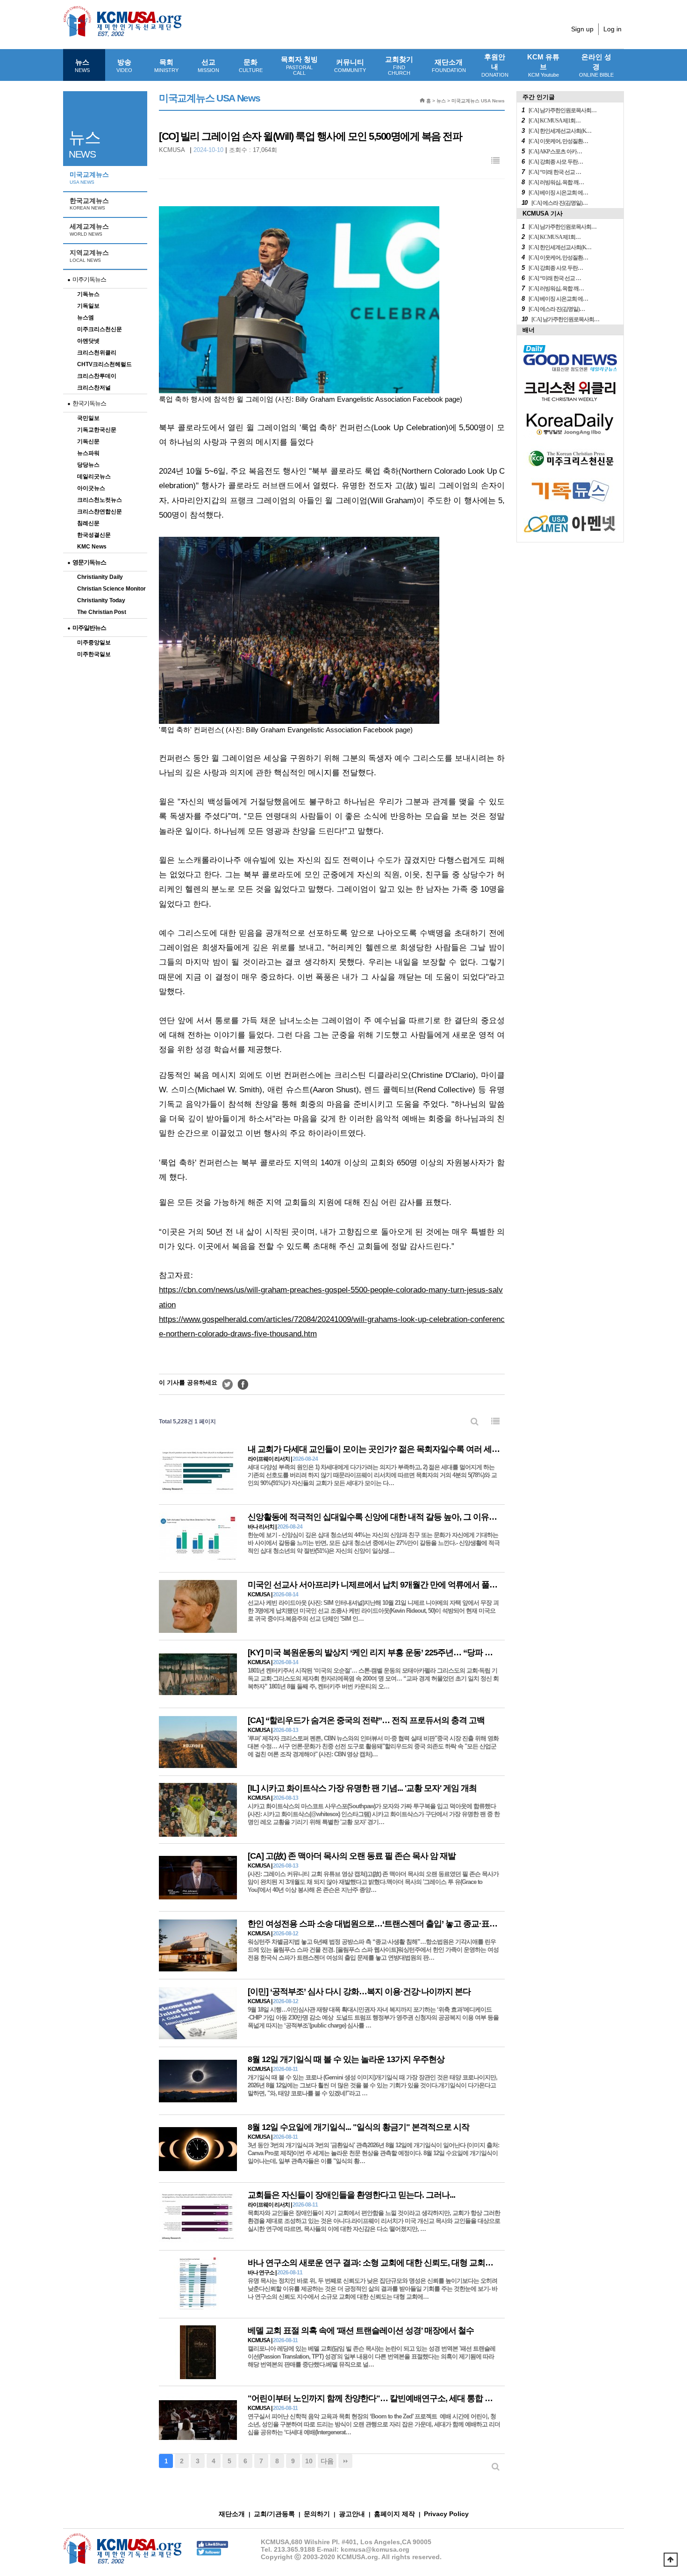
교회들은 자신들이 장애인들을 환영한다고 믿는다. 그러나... (351, 2195)
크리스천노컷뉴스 (100, 500)
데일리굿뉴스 (94, 476)
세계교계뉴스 (89, 230)
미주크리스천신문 (100, 329)
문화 (251, 65)
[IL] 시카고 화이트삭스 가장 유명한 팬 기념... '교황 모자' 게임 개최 (362, 1788)
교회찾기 (399, 65)
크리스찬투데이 (97, 376)
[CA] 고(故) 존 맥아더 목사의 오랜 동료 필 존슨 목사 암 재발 (352, 1856)
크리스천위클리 (97, 353)
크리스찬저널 (94, 388)
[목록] (495, 161)
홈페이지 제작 (394, 2514)
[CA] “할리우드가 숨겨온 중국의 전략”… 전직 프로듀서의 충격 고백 (366, 1720)
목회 (166, 65)
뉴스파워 (88, 453)
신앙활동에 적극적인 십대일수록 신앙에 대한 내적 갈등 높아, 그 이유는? (375, 1517)
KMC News (92, 547)
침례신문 (88, 523)
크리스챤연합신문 (100, 512)
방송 (124, 65)
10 (309, 2461)
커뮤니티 (350, 65)
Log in (612, 29)
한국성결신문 (94, 535)
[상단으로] (671, 2560)
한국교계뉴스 (89, 204)
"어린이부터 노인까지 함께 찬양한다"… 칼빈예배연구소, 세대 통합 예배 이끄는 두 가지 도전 (410, 2398)
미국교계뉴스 (89, 178)
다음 (327, 2461)
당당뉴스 (88, 465)
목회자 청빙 (299, 65)
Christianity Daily (100, 577)
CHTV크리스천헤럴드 (104, 364)
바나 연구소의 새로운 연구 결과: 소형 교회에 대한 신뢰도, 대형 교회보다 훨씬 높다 (392, 2263)
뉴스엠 (86, 317)
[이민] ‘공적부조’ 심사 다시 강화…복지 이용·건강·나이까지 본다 (359, 1992)
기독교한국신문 (97, 430)
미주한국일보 (94, 654)
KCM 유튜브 (543, 65)
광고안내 (352, 2514)
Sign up (582, 29)
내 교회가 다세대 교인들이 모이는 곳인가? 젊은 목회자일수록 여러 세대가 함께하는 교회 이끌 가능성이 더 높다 (443, 1449)
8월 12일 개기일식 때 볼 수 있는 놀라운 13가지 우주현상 (346, 2059)
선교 (208, 65)
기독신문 (88, 441)
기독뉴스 (88, 294)
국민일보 (88, 418)
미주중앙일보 (94, 642)
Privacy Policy (446, 2514)
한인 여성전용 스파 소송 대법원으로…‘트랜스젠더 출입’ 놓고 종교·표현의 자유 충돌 (394, 1924)
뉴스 (82, 65)
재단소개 (449, 65)
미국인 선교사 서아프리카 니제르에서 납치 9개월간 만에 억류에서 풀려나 (376, 1585)
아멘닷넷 (88, 341)
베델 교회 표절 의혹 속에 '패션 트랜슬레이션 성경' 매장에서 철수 (361, 2331)
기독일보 (88, 306)
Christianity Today (101, 600)
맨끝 (345, 2461)
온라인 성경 (596, 65)
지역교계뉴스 (89, 256)
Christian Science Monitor (111, 589)
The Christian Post (102, 612)
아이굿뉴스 (91, 488)
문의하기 (317, 2514)
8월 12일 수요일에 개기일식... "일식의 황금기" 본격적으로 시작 (358, 2127)
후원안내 (495, 65)
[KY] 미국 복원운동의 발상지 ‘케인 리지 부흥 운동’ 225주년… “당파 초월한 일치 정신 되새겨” (411, 1652)
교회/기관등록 (274, 2514)
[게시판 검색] (475, 1422)
